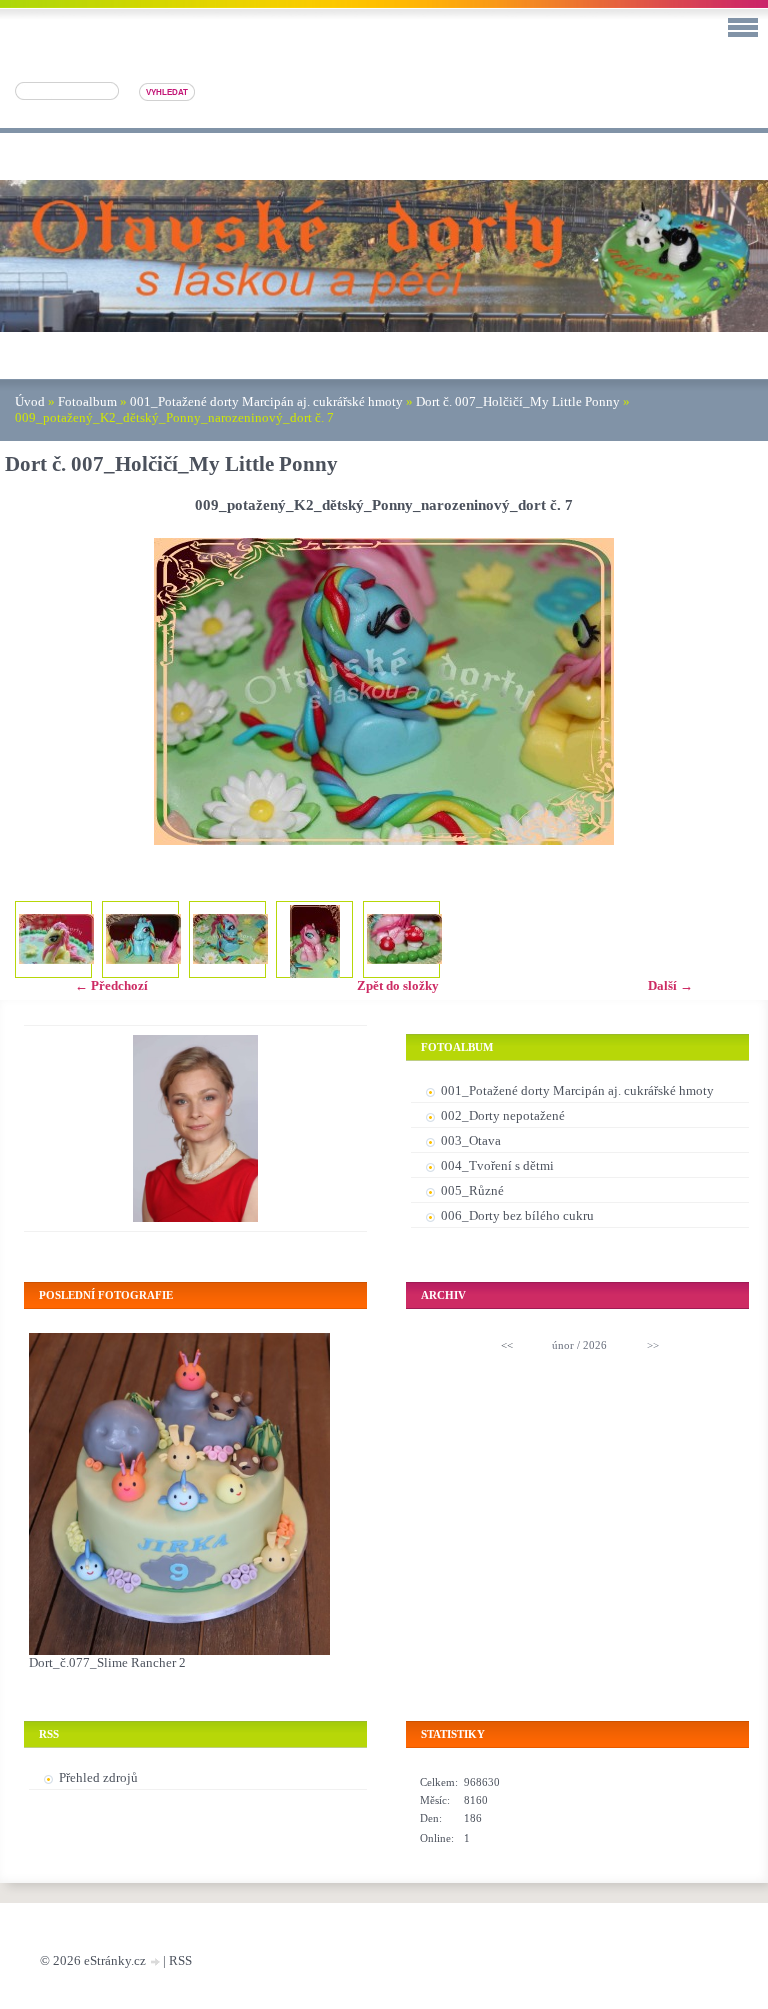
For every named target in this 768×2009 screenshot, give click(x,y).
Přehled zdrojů (98, 1777)
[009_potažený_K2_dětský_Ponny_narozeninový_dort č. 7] (230, 939)
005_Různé (472, 1190)
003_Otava (471, 1140)
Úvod (30, 401)
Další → (670, 985)
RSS (180, 1960)
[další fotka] (730, 691)
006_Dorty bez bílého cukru (517, 1215)
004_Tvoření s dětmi (497, 1165)
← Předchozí (111, 985)
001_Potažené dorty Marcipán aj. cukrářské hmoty (266, 401)
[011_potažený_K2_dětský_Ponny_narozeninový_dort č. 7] (404, 939)
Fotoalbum (87, 401)
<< (507, 1345)
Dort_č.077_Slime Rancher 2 (107, 1662)
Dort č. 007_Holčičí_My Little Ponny (518, 401)
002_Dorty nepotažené (503, 1115)
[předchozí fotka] (37, 691)
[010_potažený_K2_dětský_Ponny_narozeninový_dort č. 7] (314, 942)
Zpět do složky (398, 985)
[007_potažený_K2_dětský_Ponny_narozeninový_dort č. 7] (56, 939)
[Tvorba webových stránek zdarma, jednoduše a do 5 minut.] (156, 1962)
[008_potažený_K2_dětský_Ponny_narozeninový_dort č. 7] (143, 939)
